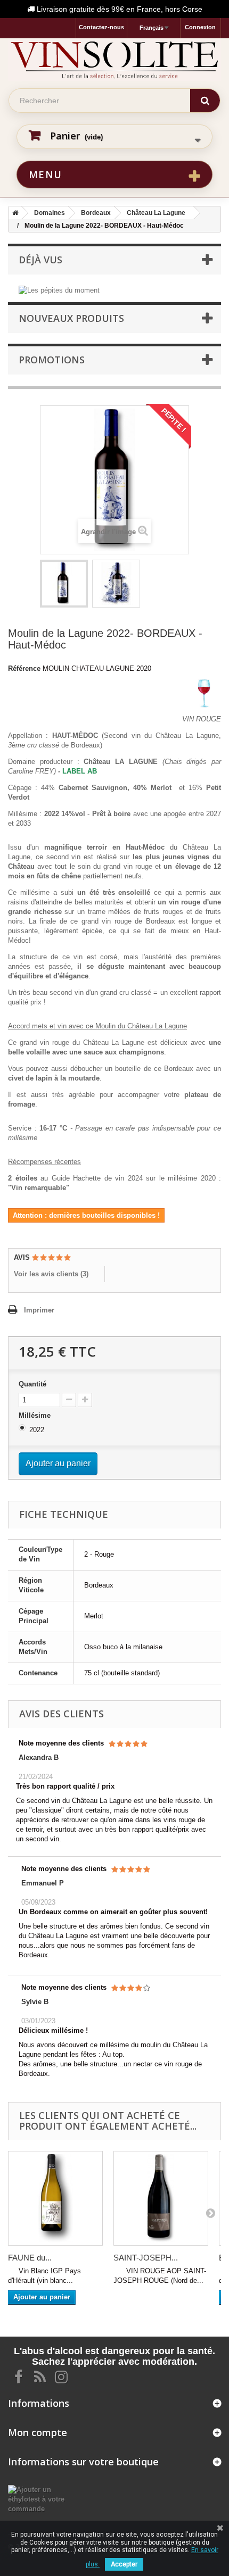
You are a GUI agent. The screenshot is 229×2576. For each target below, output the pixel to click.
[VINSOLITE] (114, 60)
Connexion (200, 27)
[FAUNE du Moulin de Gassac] (55, 2198)
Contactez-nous (101, 27)
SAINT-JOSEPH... (146, 2258)
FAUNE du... (30, 2258)
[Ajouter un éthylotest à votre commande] (38, 2499)
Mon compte (38, 2432)
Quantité (32, 1384)
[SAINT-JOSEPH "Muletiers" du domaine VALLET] (161, 2198)
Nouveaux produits (71, 318)
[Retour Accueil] (13, 213)
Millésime (36, 1415)
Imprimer (39, 1310)
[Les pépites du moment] (59, 290)
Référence (24, 668)
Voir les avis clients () (51, 1274)
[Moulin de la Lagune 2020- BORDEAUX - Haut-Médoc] (64, 584)
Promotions (52, 360)
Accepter (124, 2564)
